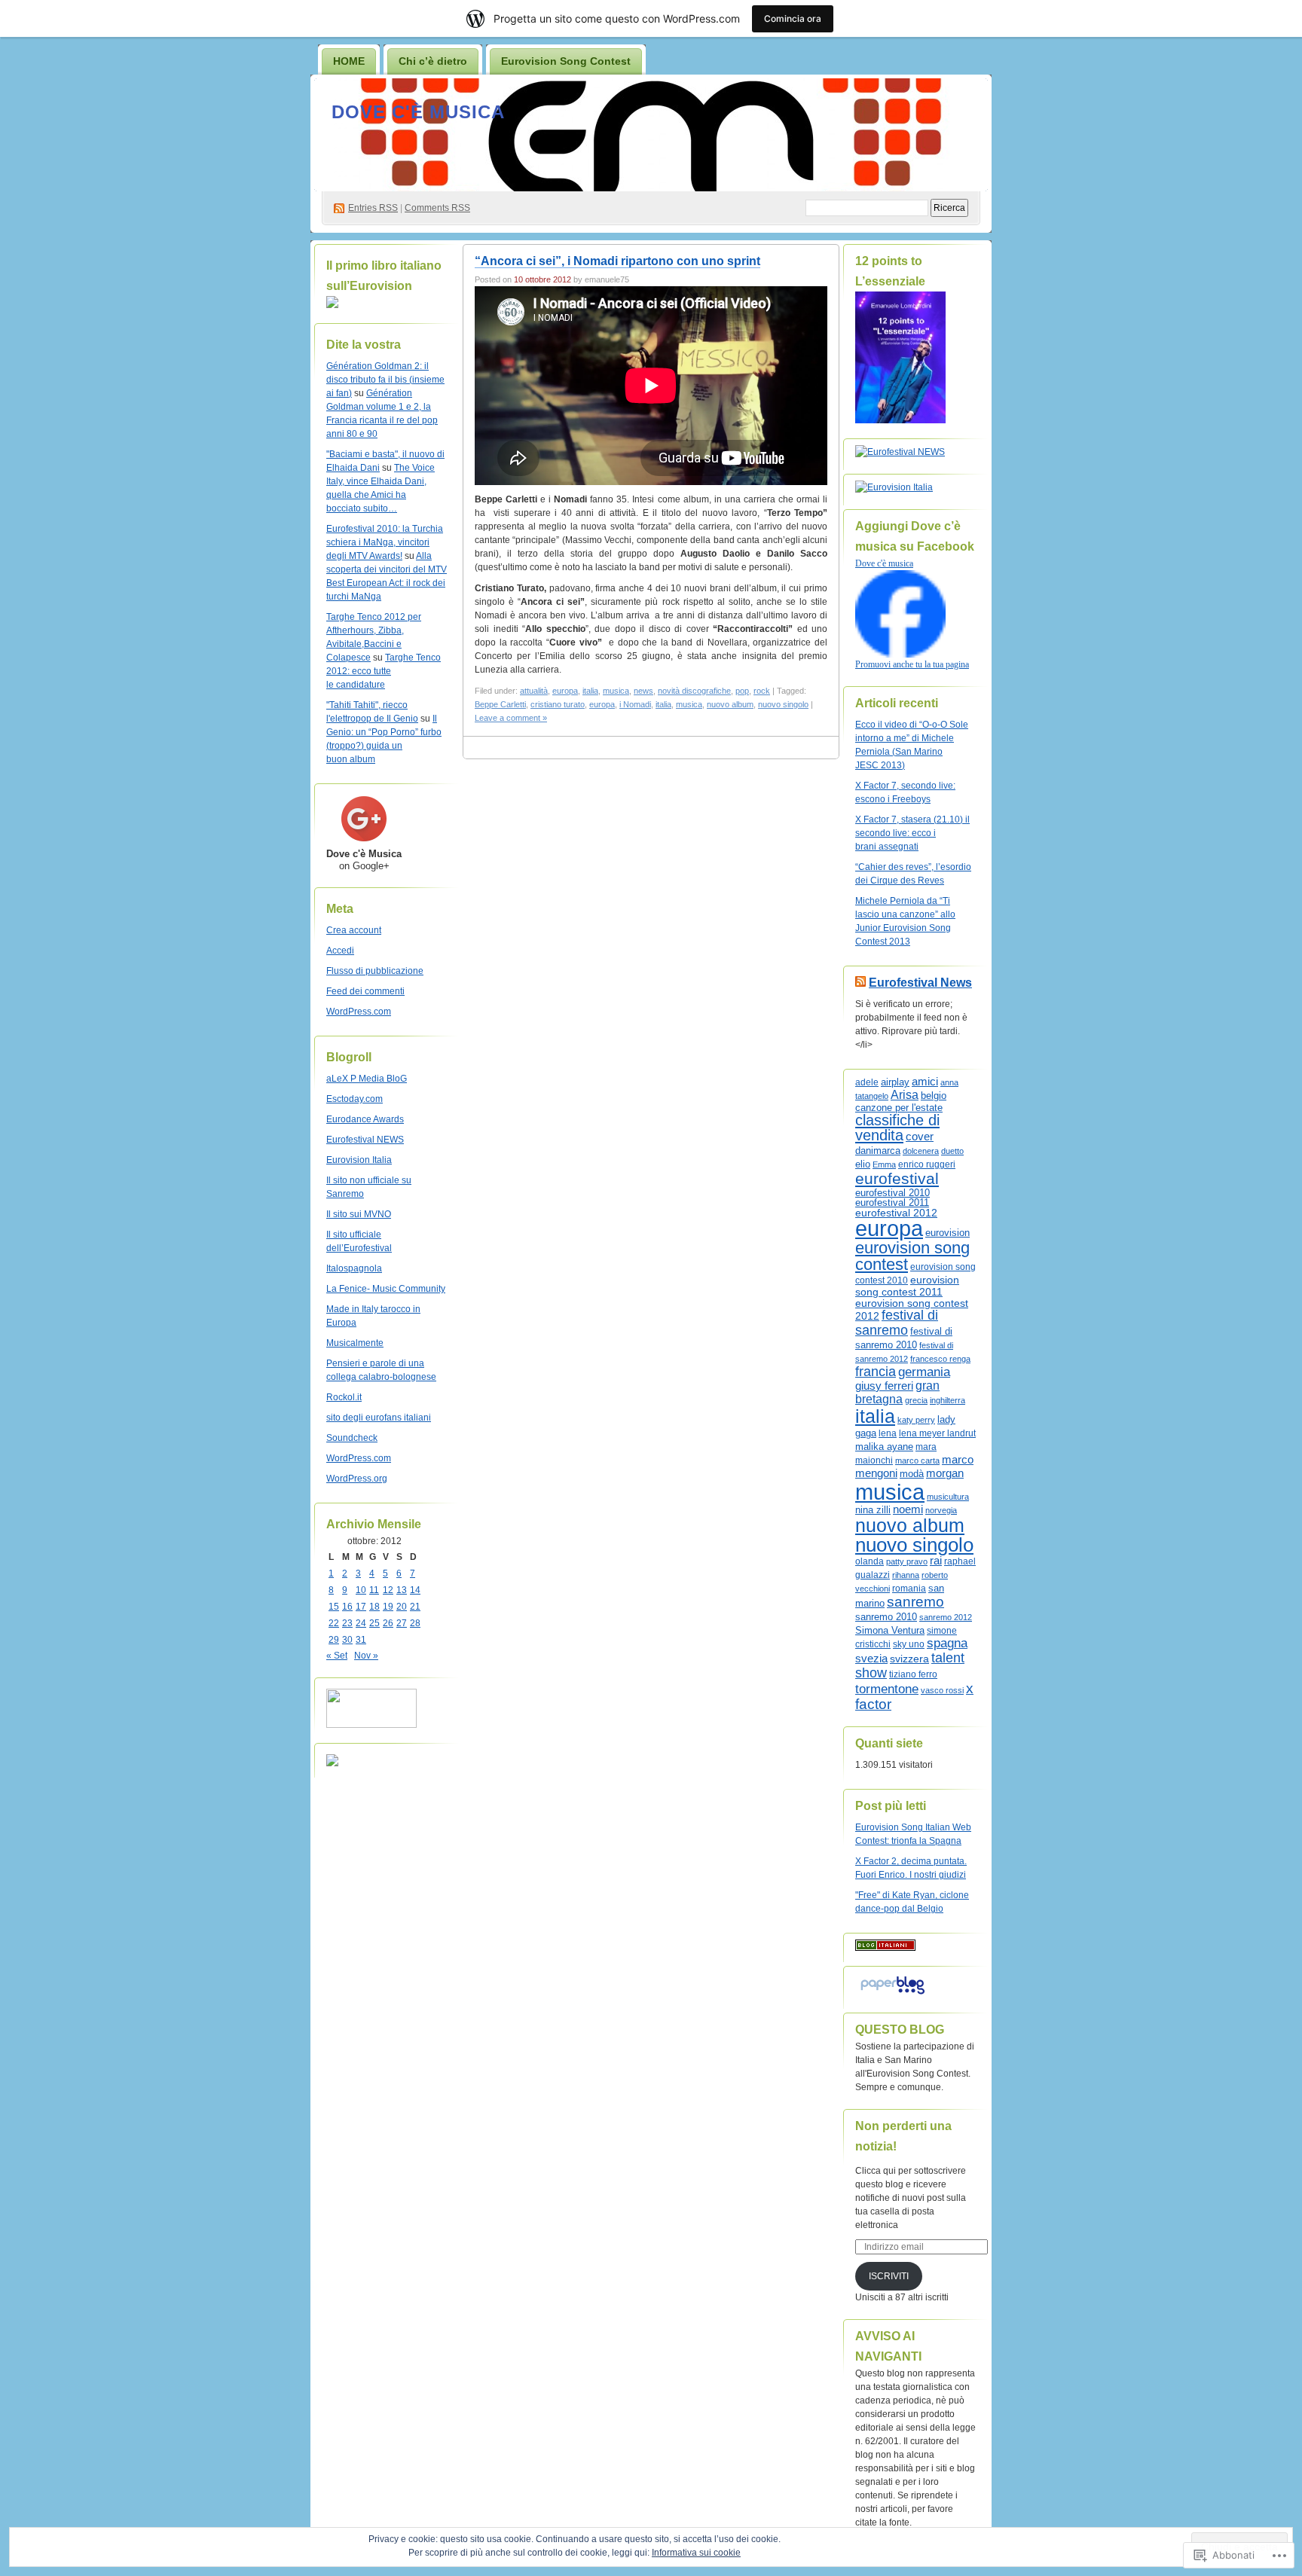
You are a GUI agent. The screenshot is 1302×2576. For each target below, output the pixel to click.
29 (334, 1640)
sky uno (909, 1644)
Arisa (905, 1095)
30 (347, 1640)
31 (361, 1640)
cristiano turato (558, 704)
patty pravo (907, 1561)
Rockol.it (344, 1397)
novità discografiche (694, 691)
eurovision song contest (912, 1256)
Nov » (366, 1656)
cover (920, 1136)
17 (361, 1607)
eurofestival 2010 (892, 1193)
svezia (871, 1659)
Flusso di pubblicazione (375, 971)
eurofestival (897, 1179)
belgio (934, 1096)
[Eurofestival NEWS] (900, 452)
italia (590, 691)
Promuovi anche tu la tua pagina (912, 664)
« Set (337, 1656)
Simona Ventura (890, 1631)
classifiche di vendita (897, 1128)
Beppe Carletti (500, 704)
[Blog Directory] (885, 1948)
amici (925, 1082)
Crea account (354, 930)
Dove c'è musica (418, 112)
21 (415, 1607)
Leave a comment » (511, 718)
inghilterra (947, 1400)
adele (867, 1082)
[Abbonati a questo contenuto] (860, 983)
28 (415, 1623)
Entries (373, 208)
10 (361, 1590)
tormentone (887, 1689)
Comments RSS (437, 208)
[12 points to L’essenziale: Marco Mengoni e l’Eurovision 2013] (900, 420)
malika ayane (884, 1447)
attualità (534, 691)
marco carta (917, 1460)
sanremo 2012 (946, 1617)
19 (388, 1607)
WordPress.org (357, 1479)
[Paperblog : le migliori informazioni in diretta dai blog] (892, 1995)
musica (616, 691)
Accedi (340, 951)
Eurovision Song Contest (566, 61)
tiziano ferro (913, 1674)
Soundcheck (352, 1438)
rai (936, 1561)
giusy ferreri (884, 1386)
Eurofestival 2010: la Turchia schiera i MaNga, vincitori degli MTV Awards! (385, 542)
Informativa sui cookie (696, 2553)
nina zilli (873, 1510)
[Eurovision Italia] (894, 487)
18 (374, 1607)
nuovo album (730, 704)
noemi (908, 1509)
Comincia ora (793, 18)
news (643, 691)
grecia (916, 1400)
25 (374, 1623)
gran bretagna (897, 1392)
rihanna (906, 1575)
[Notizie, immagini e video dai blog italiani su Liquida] (371, 1725)
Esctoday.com (355, 1099)
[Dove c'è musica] (900, 655)
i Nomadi (635, 704)
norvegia (941, 1510)
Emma (884, 1164)
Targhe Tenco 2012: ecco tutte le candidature (384, 671)
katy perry (916, 1420)
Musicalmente (355, 1343)
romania (909, 1589)
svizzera (909, 1659)
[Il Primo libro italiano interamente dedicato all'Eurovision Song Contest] (332, 305)
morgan (945, 1473)
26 (388, 1623)
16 (347, 1607)
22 (334, 1623)
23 (347, 1623)
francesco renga (940, 1359)
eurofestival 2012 (896, 1213)
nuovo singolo (783, 704)
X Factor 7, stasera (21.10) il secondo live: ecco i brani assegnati (912, 833)
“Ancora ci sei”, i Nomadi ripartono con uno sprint (617, 261)
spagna (947, 1643)
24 (361, 1623)
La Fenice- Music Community (386, 1289)
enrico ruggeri (927, 1164)
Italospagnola (354, 1268)
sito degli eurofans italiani (379, 1418)
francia (876, 1372)
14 (415, 1590)
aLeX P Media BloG (367, 1079)
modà (912, 1474)
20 (402, 1607)
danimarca (878, 1151)
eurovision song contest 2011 (907, 1286)
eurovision (947, 1233)
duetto (952, 1151)
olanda (870, 1561)
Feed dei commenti (365, 991)
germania (924, 1372)
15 (334, 1607)
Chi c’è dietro (433, 61)
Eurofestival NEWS (365, 1140)
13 (402, 1590)
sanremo (915, 1602)
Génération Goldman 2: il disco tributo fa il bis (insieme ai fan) (385, 380)
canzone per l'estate (899, 1108)
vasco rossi (942, 1690)
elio (863, 1164)
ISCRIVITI (889, 2276)
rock (762, 691)
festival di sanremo (897, 1322)
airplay (895, 1082)
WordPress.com (359, 1012)
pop (742, 691)
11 (374, 1590)
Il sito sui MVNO (359, 1214)
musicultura (948, 1497)
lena (888, 1433)
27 (402, 1623)
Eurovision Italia (359, 1160)
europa (565, 691)
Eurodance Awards (365, 1119)
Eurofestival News (920, 983)
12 (388, 1590)
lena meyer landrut (937, 1433)
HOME (349, 61)
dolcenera (921, 1151)
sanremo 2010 (886, 1617)
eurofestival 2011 (892, 1203)
